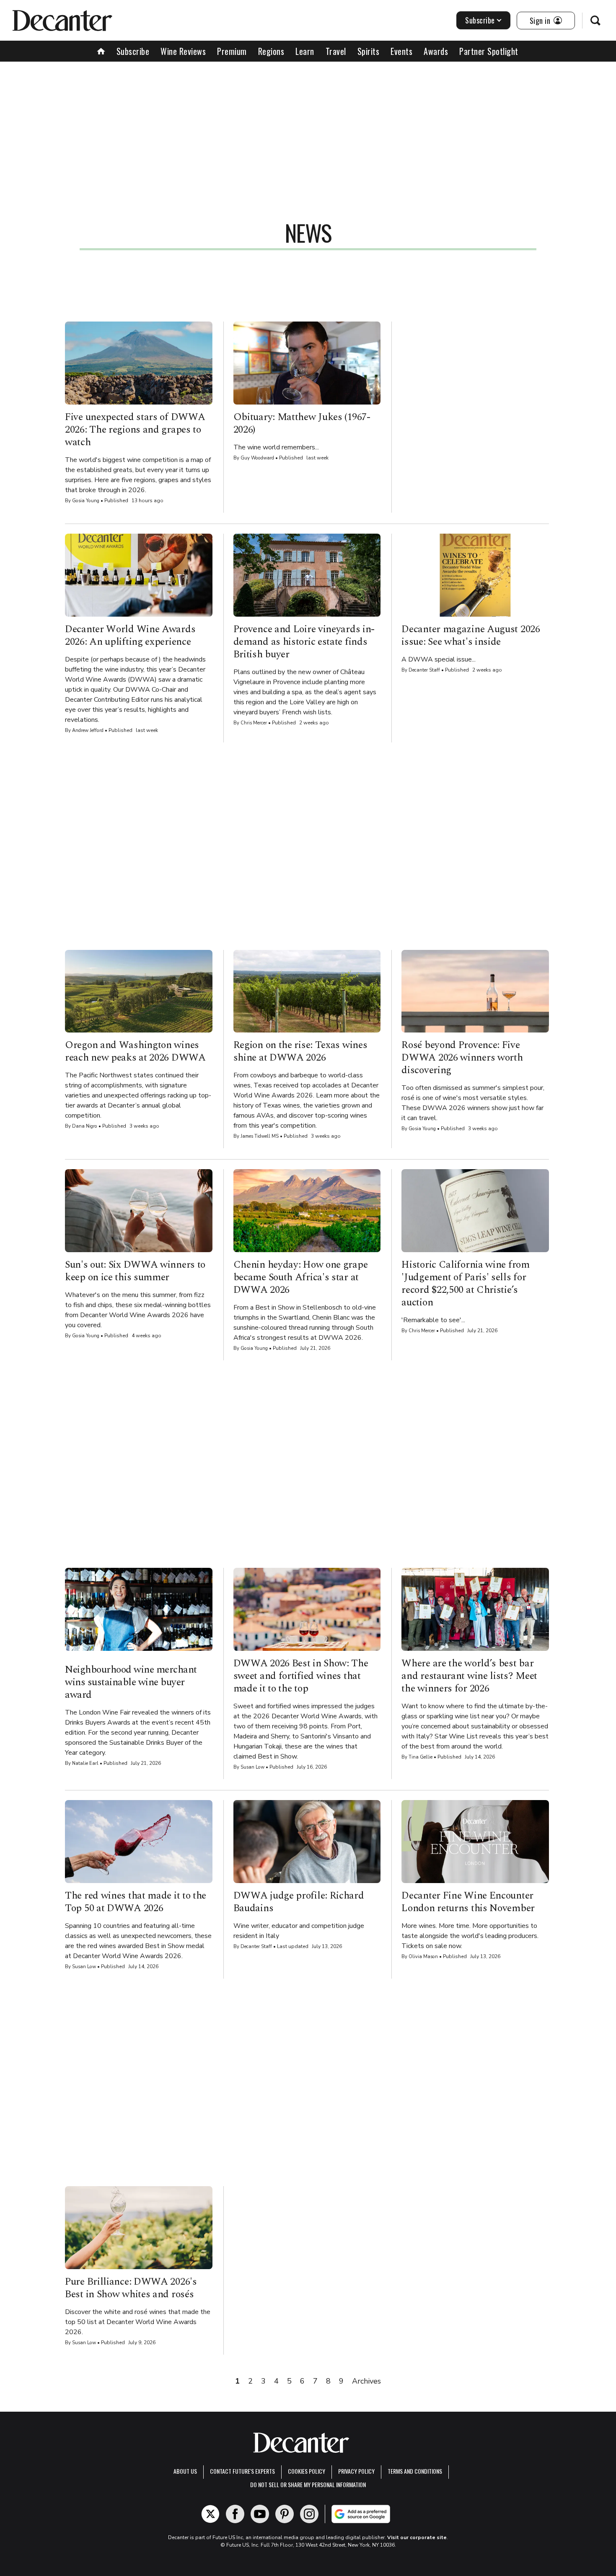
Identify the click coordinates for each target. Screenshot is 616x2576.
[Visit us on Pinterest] (285, 2514)
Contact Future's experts (242, 2471)
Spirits (369, 51)
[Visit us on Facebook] (235, 2514)
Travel (336, 51)
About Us (185, 2471)
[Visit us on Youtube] (260, 2514)
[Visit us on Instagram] (309, 2514)
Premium (232, 51)
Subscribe (480, 20)
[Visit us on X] (210, 2514)
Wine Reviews (183, 51)
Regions (271, 51)
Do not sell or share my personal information (308, 2484)
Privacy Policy (356, 2471)
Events (401, 51)
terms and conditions (415, 2471)
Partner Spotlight (489, 51)
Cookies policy (307, 2471)
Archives (366, 2381)
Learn (305, 51)
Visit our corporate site (417, 2537)
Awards (436, 51)
